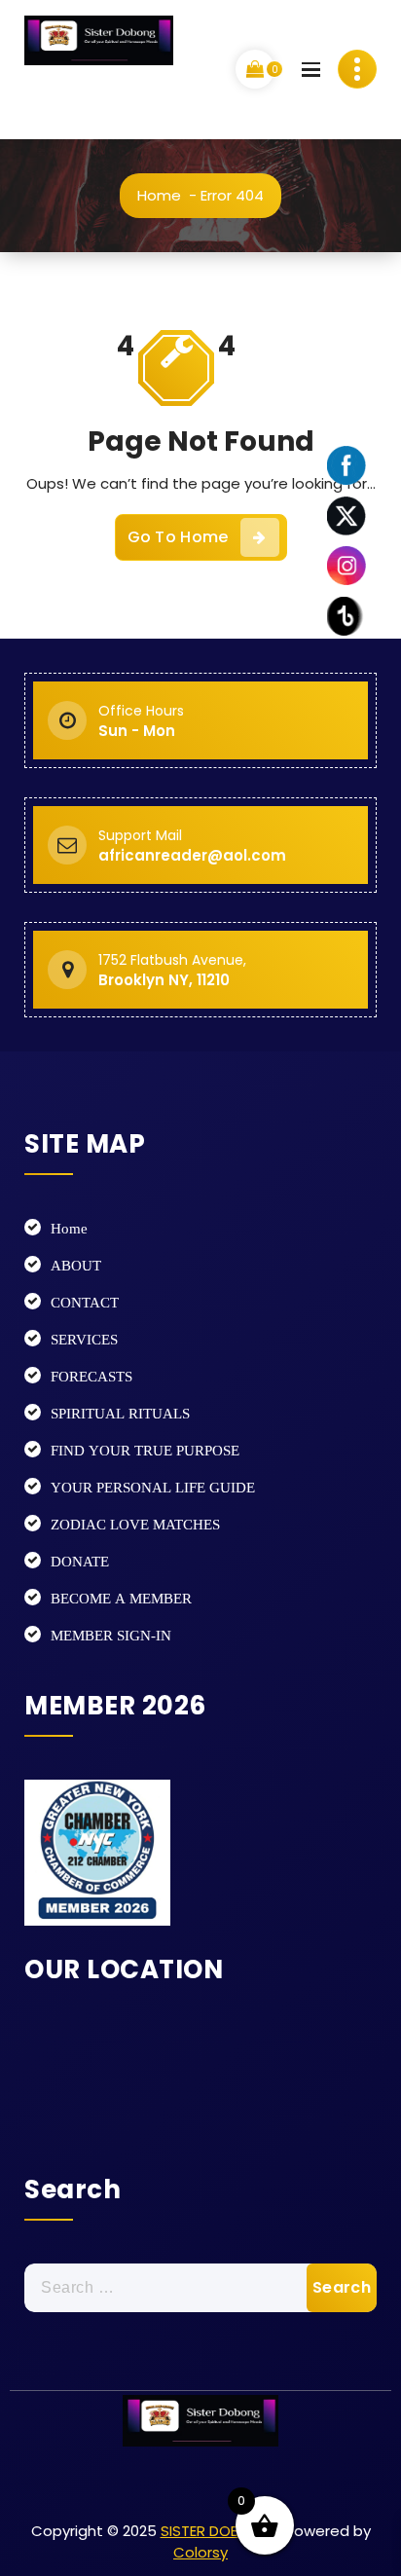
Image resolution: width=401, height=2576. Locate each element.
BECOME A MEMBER (121, 1598)
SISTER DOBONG (217, 2531)
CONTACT (85, 1302)
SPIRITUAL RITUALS (120, 1413)
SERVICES (84, 1339)
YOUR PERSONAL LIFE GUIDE (153, 1487)
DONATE (80, 1561)
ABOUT (76, 1265)
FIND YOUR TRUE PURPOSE (145, 1450)
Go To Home (178, 537)
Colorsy (200, 2552)
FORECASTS (91, 1376)
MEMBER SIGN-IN (111, 1635)
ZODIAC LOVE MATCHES (135, 1524)
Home (159, 195)
